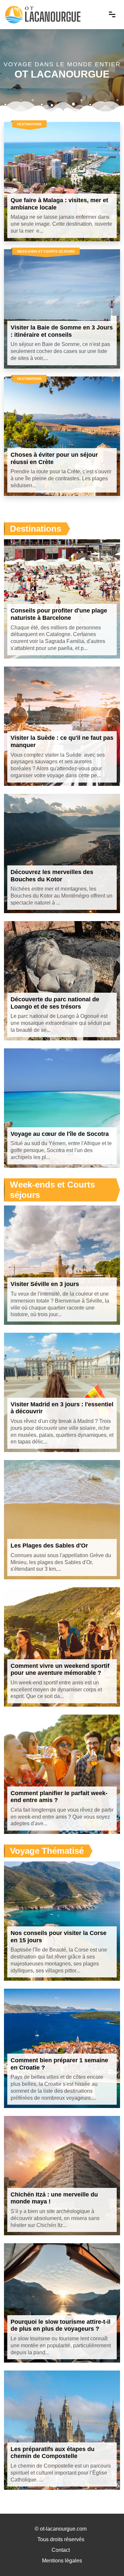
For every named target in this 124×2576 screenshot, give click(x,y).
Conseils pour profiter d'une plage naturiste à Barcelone (59, 614)
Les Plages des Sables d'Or (49, 1546)
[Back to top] (106, 2558)
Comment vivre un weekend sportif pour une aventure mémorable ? (60, 1669)
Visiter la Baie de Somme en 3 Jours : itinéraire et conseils (62, 331)
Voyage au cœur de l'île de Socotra (60, 1134)
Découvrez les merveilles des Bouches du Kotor (52, 876)
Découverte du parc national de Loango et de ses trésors (55, 1003)
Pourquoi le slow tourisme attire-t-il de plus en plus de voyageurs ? (61, 2325)
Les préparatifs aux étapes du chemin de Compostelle (53, 2453)
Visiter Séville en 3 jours (45, 1284)
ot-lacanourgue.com (63, 2529)
